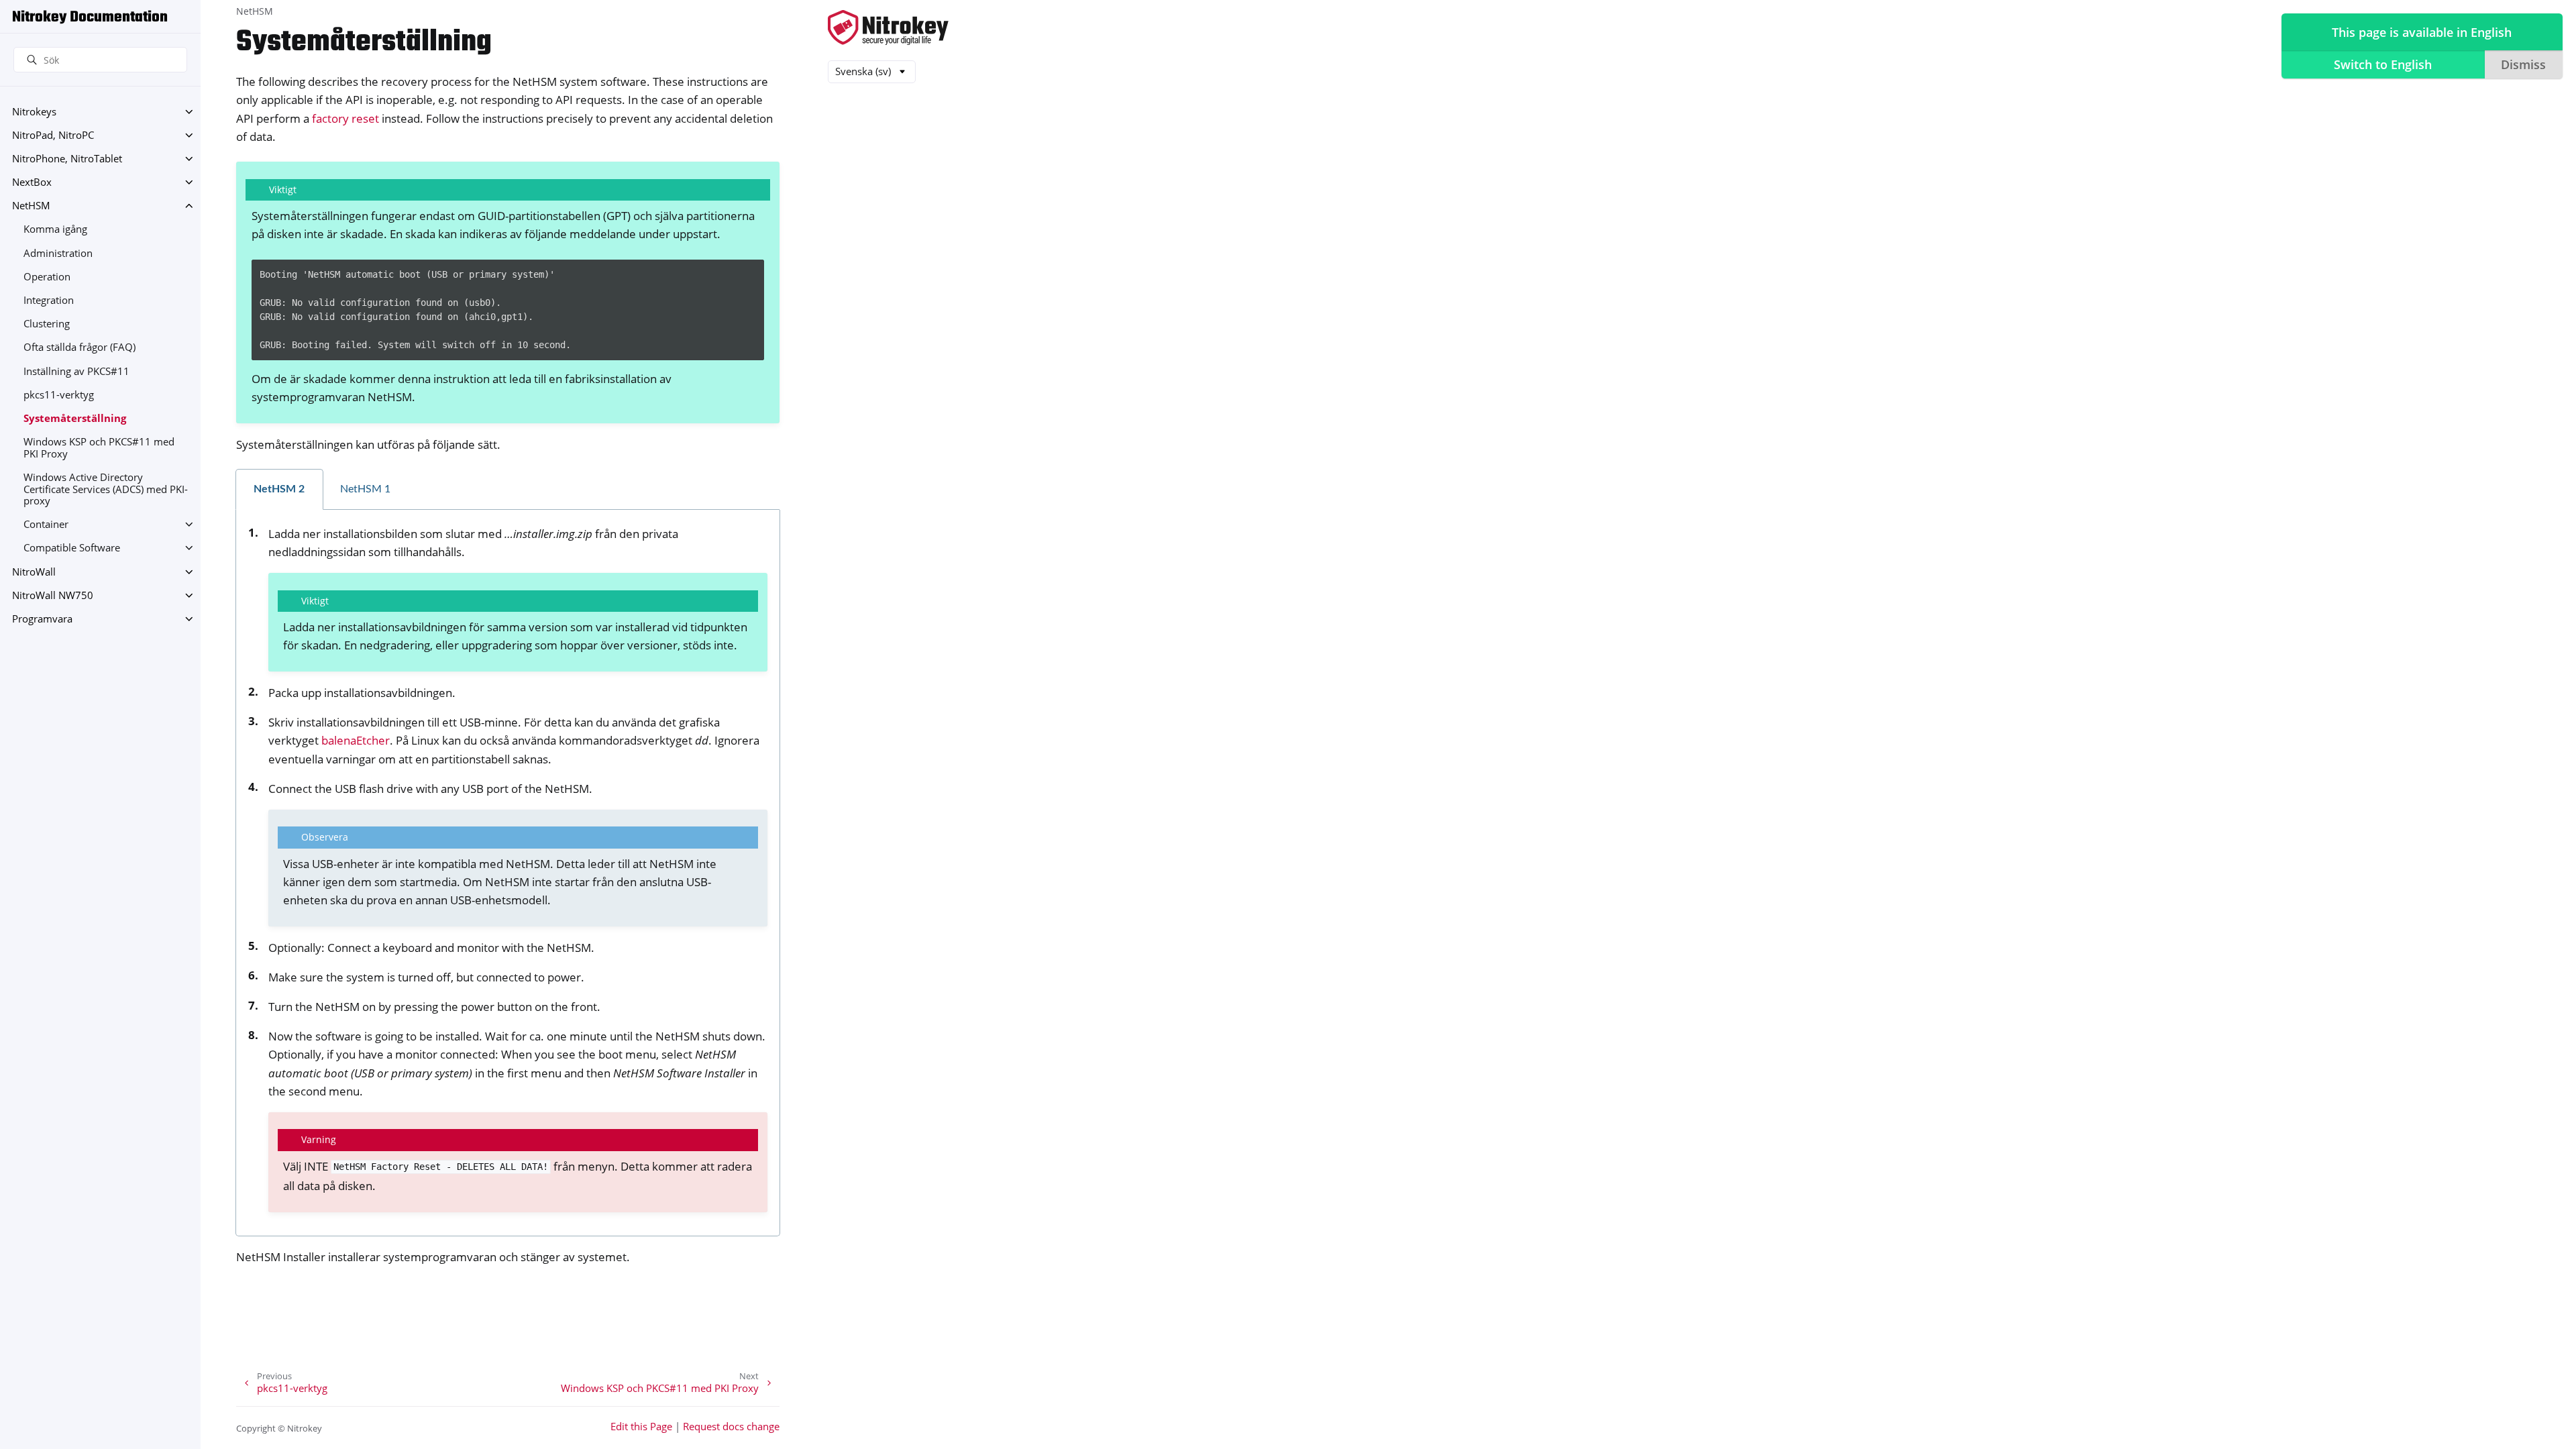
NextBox (32, 182)
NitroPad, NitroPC (53, 135)
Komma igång (55, 229)
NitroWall (34, 572)
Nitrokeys (34, 112)
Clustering (47, 324)
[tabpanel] (508, 873)
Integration (49, 300)
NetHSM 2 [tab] (279, 489)
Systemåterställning (75, 418)
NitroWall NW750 (53, 595)
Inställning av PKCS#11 (76, 371)
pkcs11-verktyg (59, 395)
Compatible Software (72, 548)
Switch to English (2383, 64)
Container (46, 524)
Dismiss (2523, 64)
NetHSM (31, 206)
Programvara (42, 619)
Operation (47, 277)
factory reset (345, 118)
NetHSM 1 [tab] (365, 489)
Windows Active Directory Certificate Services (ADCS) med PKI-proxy (106, 489)
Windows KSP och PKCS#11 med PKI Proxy (99, 448)
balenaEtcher (356, 740)
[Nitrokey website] (888, 29)
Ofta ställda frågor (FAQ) (79, 347)
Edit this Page (641, 1427)
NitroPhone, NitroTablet (67, 159)
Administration (58, 253)
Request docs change (731, 1427)
